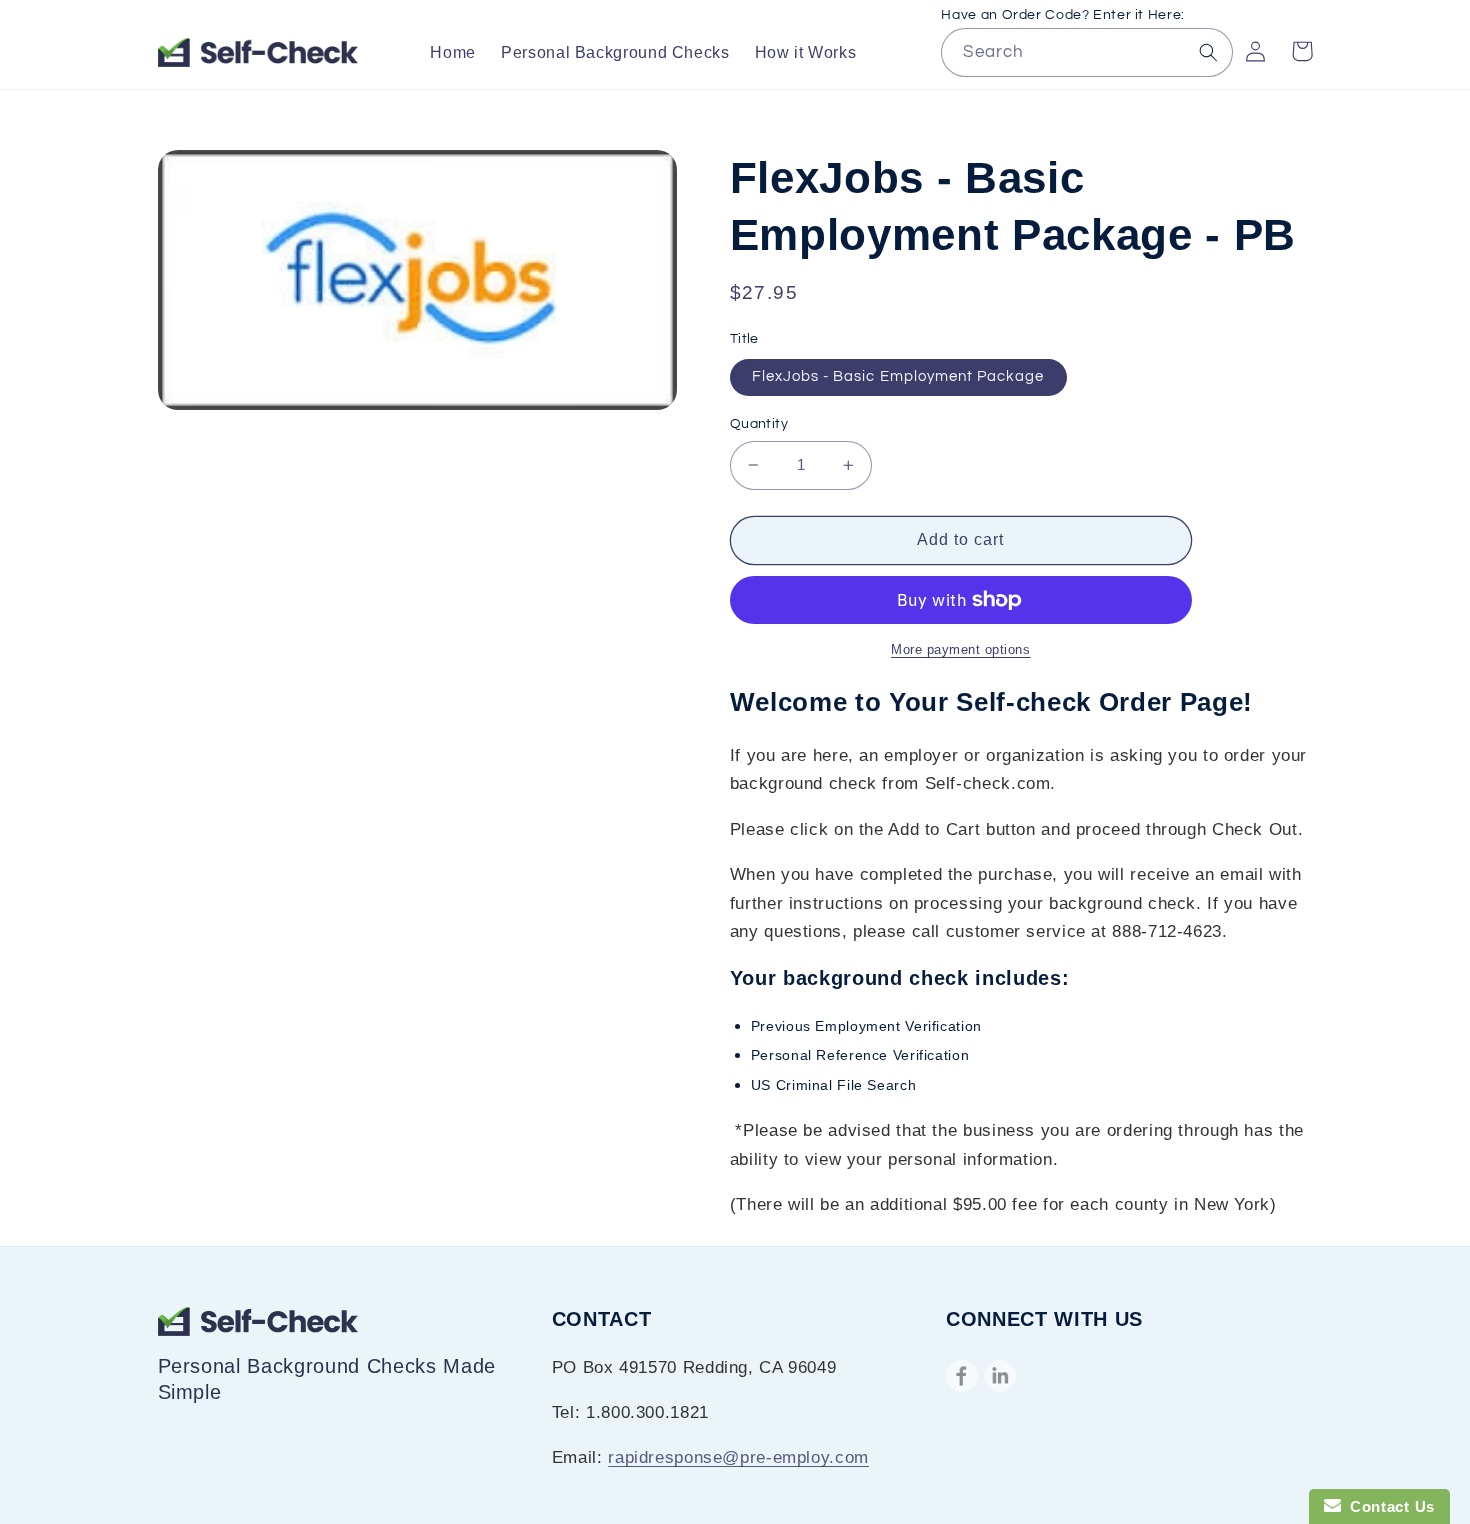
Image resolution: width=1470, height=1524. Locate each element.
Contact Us (1388, 1506)
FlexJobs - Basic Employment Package (898, 376)
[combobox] (1086, 52)
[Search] (1209, 52)
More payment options (961, 650)
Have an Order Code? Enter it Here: (1062, 15)
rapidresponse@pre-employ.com (738, 1457)
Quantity (759, 424)
